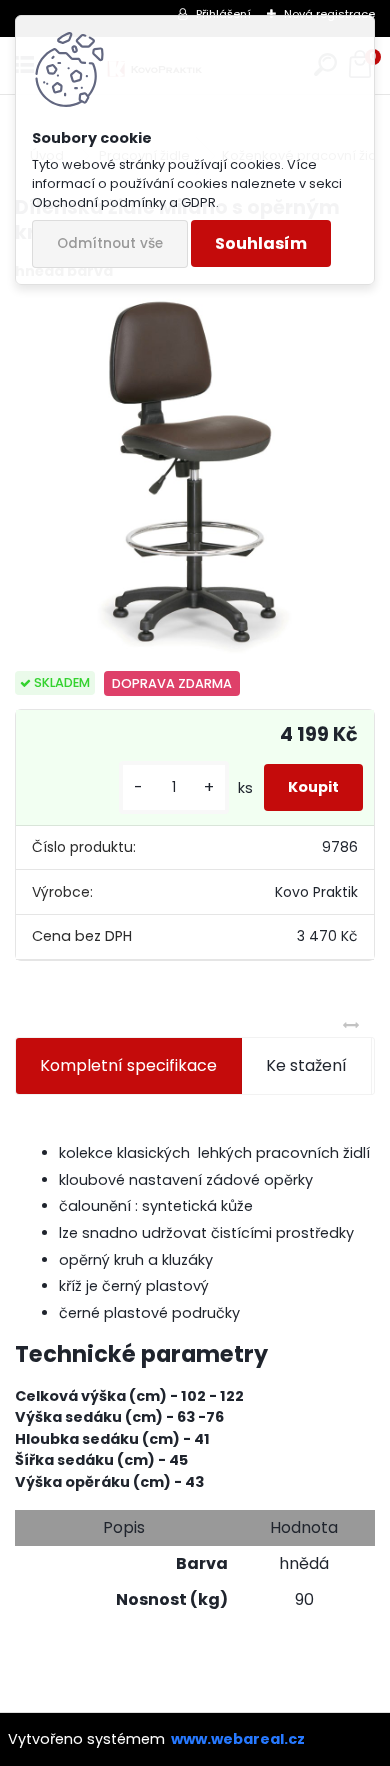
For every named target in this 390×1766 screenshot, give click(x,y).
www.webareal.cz (238, 1739)
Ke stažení (306, 1065)
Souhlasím (261, 243)
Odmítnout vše (110, 243)
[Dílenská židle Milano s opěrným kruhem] (195, 477)
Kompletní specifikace (128, 1065)
